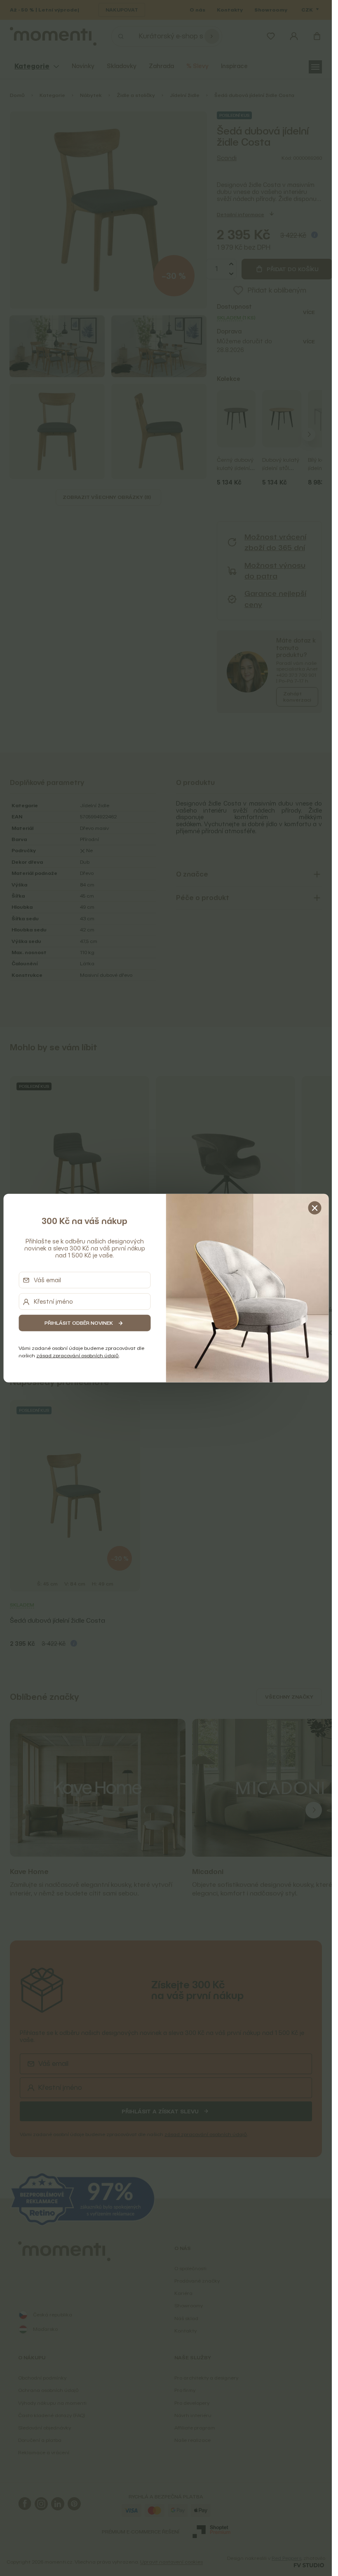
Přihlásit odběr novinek (79, 1323)
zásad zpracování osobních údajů (77, 1355)
